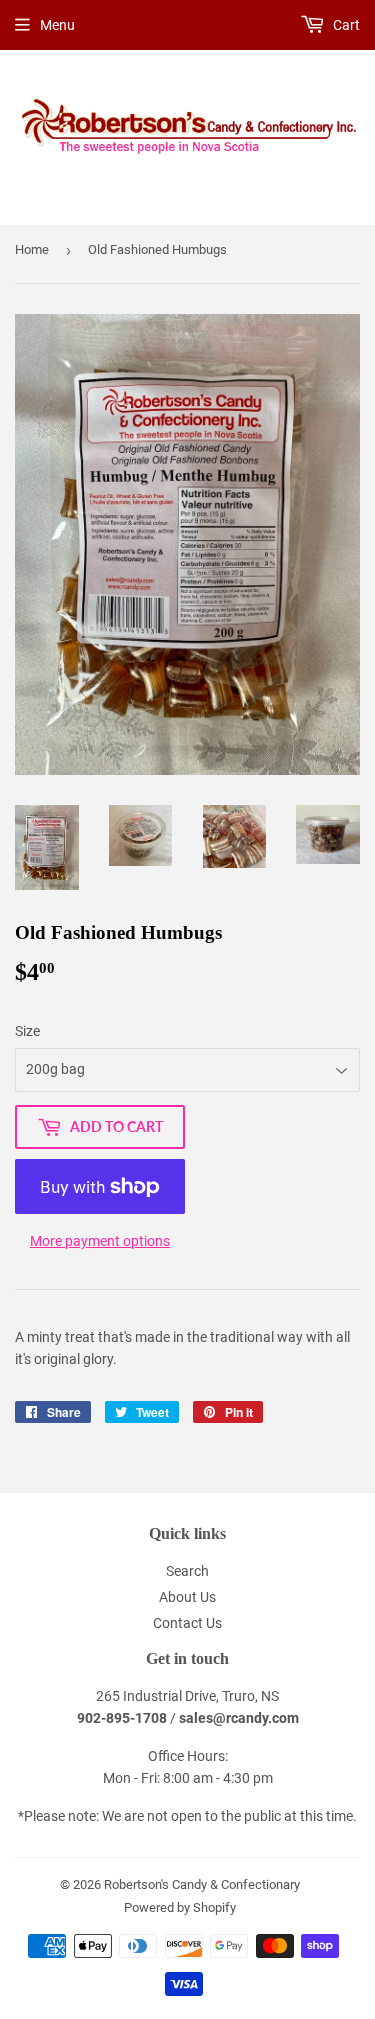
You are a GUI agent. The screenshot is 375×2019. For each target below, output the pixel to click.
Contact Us (187, 1623)
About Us (187, 1597)
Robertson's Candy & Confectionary (202, 1884)
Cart (345, 25)
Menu (57, 25)
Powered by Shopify (180, 1907)
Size (27, 1031)
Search (187, 1571)
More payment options (100, 1241)
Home (32, 249)
